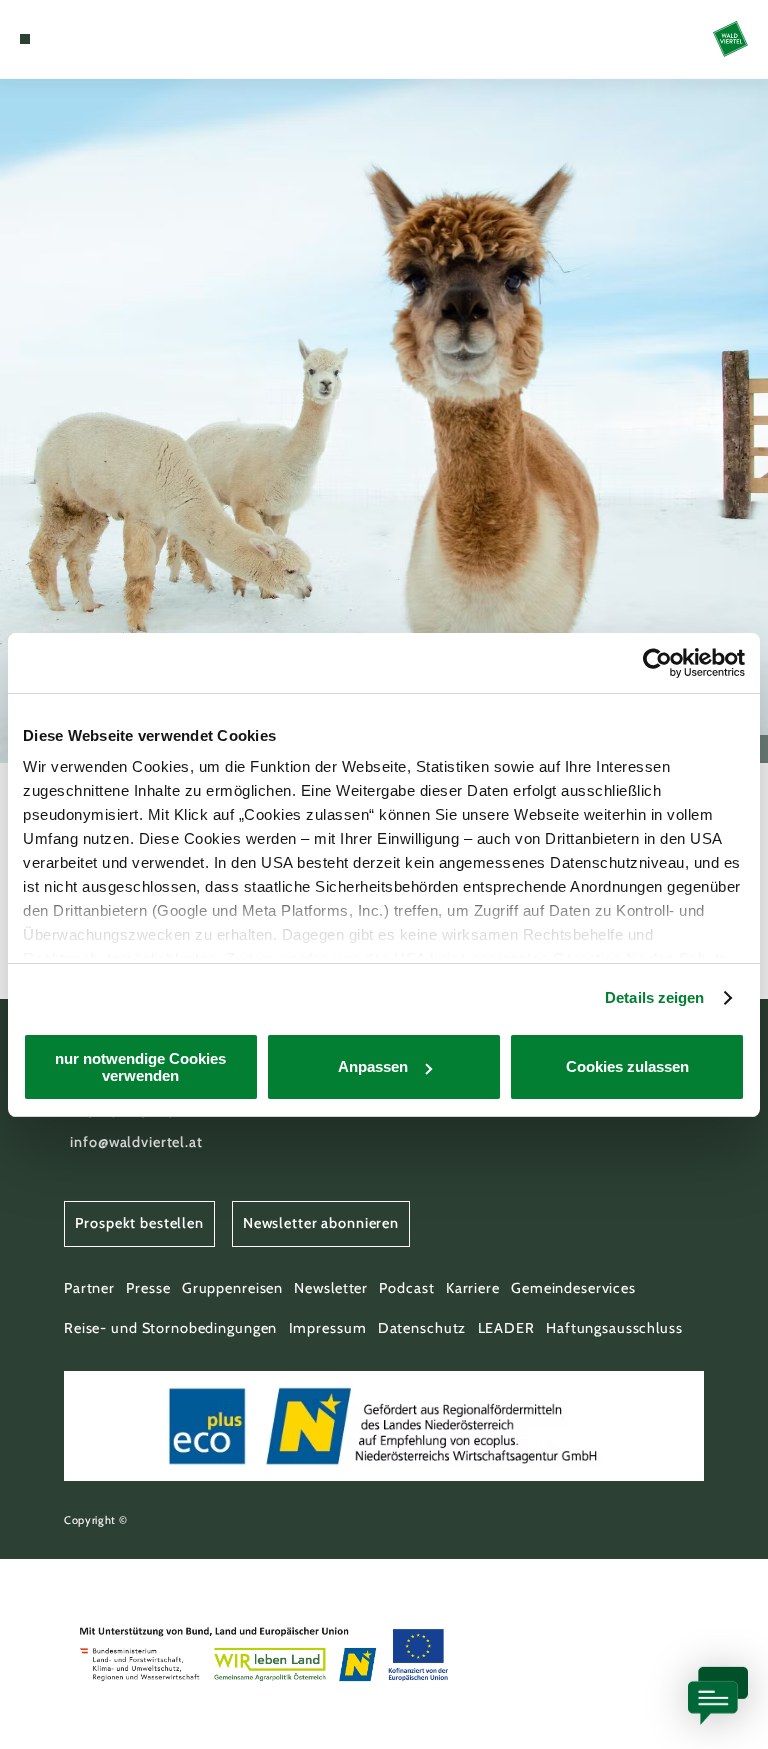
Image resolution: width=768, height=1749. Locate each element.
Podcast (406, 1288)
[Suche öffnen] (99, 39)
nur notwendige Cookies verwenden (140, 1067)
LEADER (506, 1328)
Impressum (328, 1328)
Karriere (473, 1288)
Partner (89, 1288)
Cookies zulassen (627, 1066)
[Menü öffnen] (25, 39)
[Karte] (62, 39)
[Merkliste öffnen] (80, 39)
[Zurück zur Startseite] (730, 38)
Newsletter (331, 1288)
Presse (148, 1288)
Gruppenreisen (232, 1288)
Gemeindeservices (573, 1288)
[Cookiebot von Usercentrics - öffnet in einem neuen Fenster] (657, 663)
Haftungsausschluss (614, 1328)
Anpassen (373, 1066)
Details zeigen (654, 997)
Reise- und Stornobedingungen (170, 1328)
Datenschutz (422, 1328)
